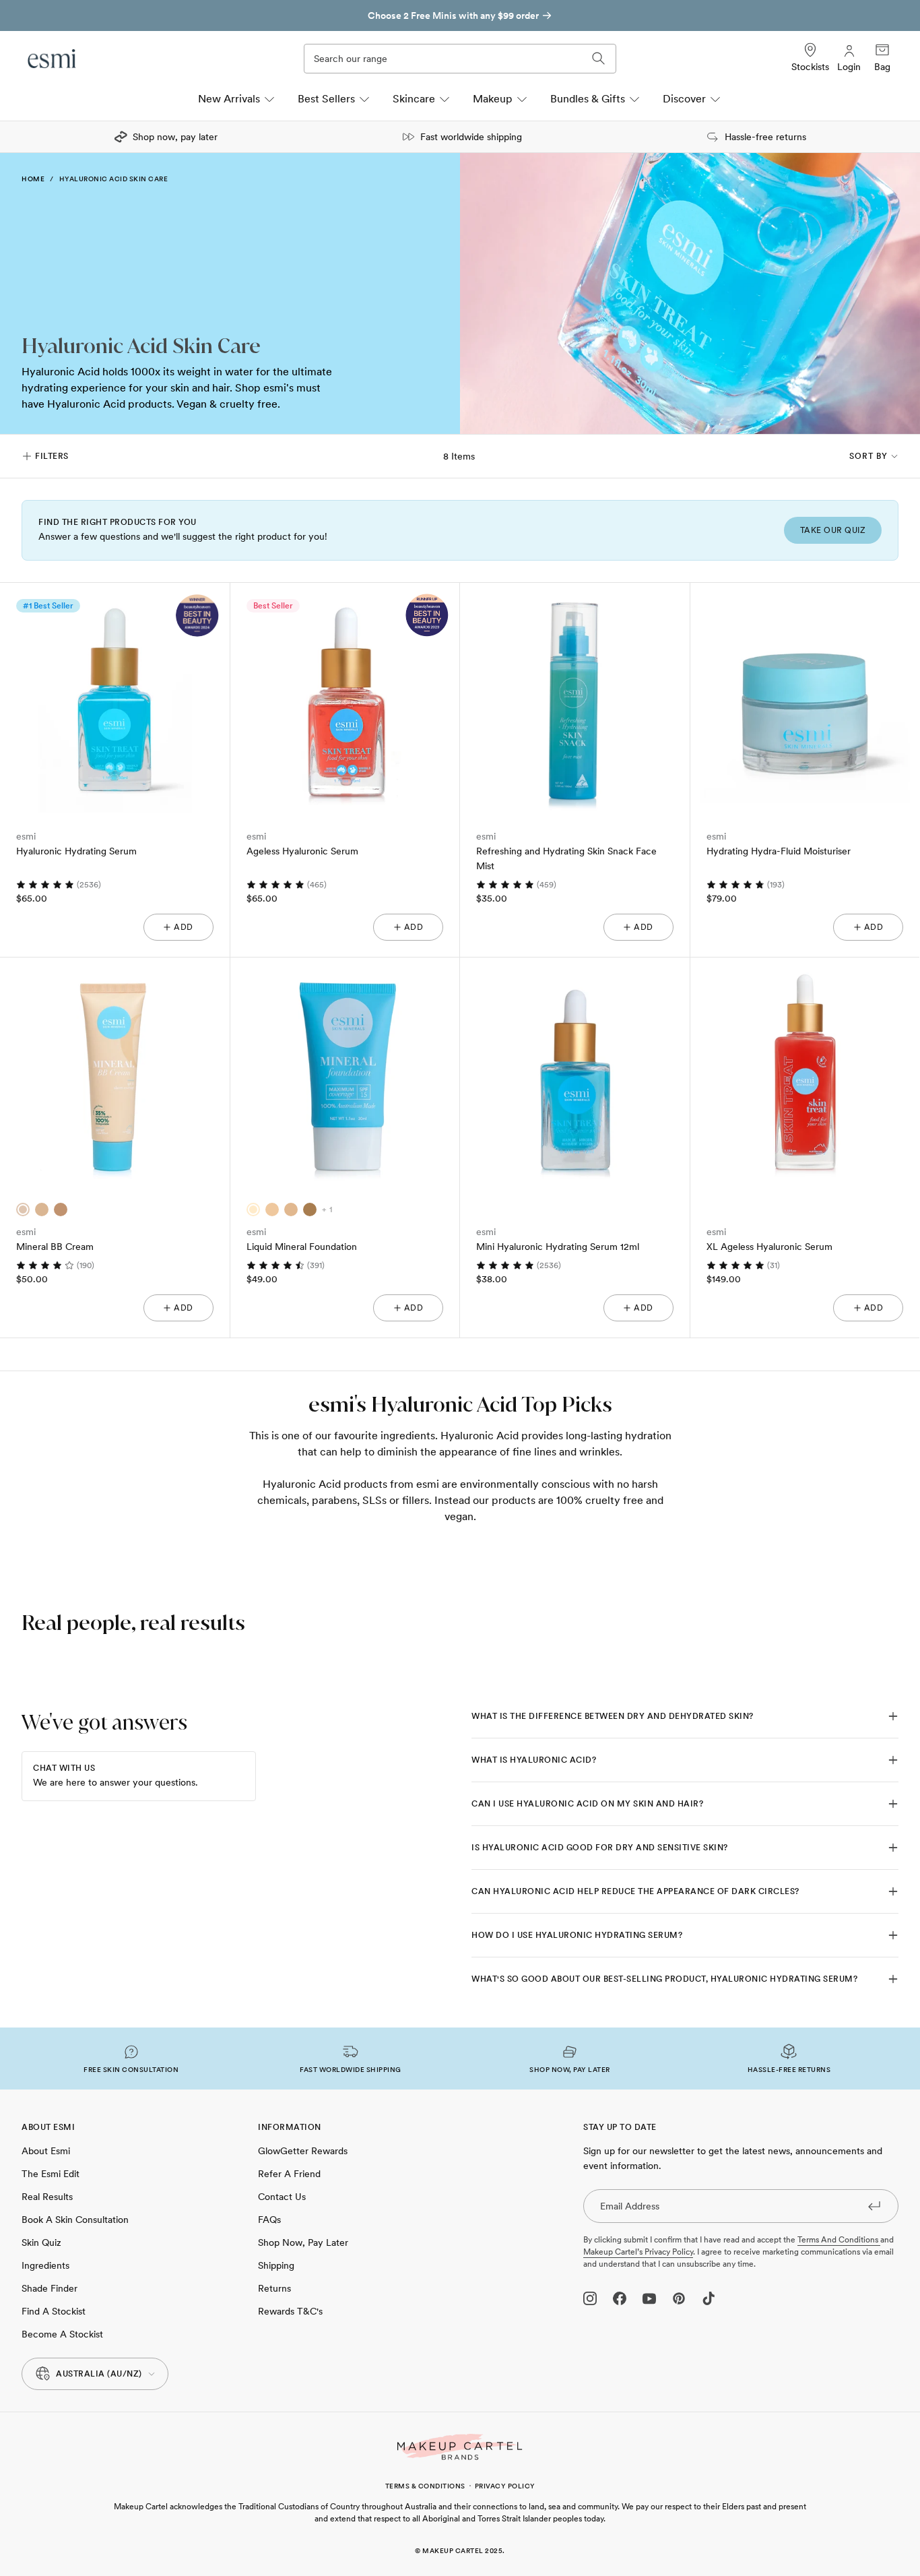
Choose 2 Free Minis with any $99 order (453, 15)
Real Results (47, 2197)
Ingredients (45, 2265)
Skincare (414, 99)
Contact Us (282, 2197)
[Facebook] (620, 2298)
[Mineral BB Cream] (115, 1072)
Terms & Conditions (425, 2486)
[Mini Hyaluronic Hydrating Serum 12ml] (575, 1072)
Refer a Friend (289, 2174)
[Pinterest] (679, 2298)
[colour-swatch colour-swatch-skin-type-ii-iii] (272, 1210)
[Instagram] (590, 2298)
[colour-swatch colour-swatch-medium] (42, 1210)
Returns (274, 2288)
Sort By (868, 456)
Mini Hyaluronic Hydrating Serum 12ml (558, 1247)
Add (184, 927)
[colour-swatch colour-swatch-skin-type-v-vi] (310, 1210)
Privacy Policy (505, 2486)
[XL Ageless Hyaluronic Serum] (805, 1072)
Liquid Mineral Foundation (302, 1247)
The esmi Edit (51, 2174)
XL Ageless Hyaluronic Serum (769, 1247)
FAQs (269, 2220)
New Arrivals (229, 99)
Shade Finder (50, 2288)
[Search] (599, 59)
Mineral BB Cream (55, 1247)
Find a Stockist (54, 2311)
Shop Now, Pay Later (303, 2242)
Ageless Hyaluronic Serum (302, 851)
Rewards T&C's (290, 2311)
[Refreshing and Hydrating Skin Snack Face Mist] (575, 698)
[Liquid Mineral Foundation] (345, 1072)
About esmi (46, 2151)
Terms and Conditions (839, 2240)
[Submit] (874, 2205)
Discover (684, 99)
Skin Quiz (41, 2242)
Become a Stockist (62, 2334)
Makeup (493, 99)
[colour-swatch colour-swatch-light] (23, 1210)
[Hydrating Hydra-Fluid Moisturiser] (805, 698)
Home (33, 179)
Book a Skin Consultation (75, 2220)
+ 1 (327, 1210)
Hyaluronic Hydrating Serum (76, 851)
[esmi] (53, 59)
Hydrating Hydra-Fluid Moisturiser (779, 851)
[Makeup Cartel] (460, 2447)
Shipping (276, 2265)
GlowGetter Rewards (303, 2151)
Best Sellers (326, 99)
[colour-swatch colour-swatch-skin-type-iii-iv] (291, 1210)
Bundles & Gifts (588, 99)
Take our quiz (833, 530)
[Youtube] (649, 2298)
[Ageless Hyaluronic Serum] (345, 698)
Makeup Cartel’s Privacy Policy (638, 2252)
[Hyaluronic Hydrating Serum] (115, 698)
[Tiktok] (709, 2298)
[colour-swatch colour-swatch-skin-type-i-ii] (253, 1210)
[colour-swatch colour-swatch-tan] (61, 1210)
